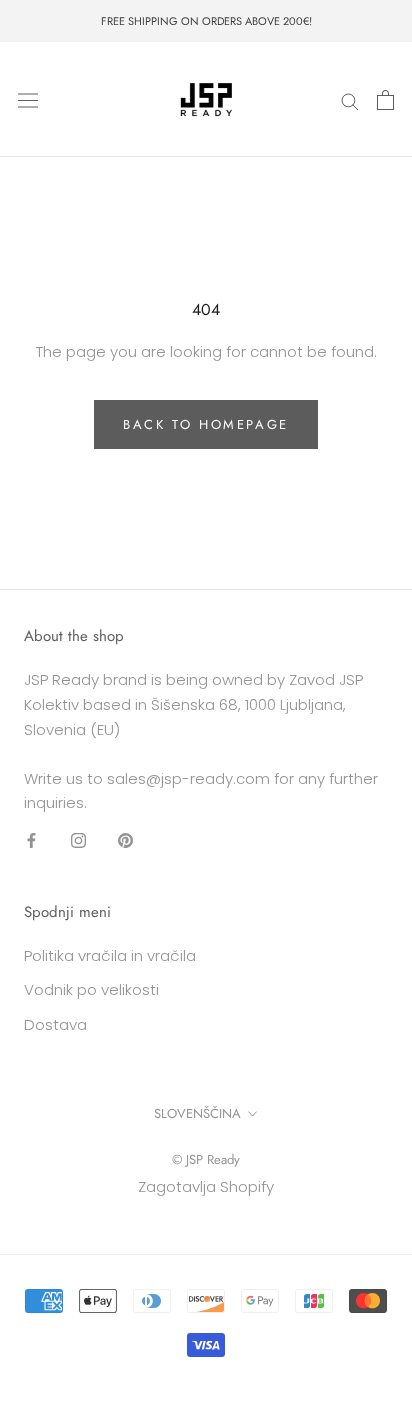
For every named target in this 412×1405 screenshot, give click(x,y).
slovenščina (197, 1113)
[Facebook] (31, 839)
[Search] (350, 99)
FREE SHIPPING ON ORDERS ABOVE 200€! (206, 21)
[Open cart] (385, 100)
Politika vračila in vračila (110, 955)
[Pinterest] (125, 839)
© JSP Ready (206, 1159)
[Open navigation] (28, 100)
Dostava (55, 1024)
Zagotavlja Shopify (206, 1186)
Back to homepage (206, 424)
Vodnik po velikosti (91, 989)
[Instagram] (78, 839)
